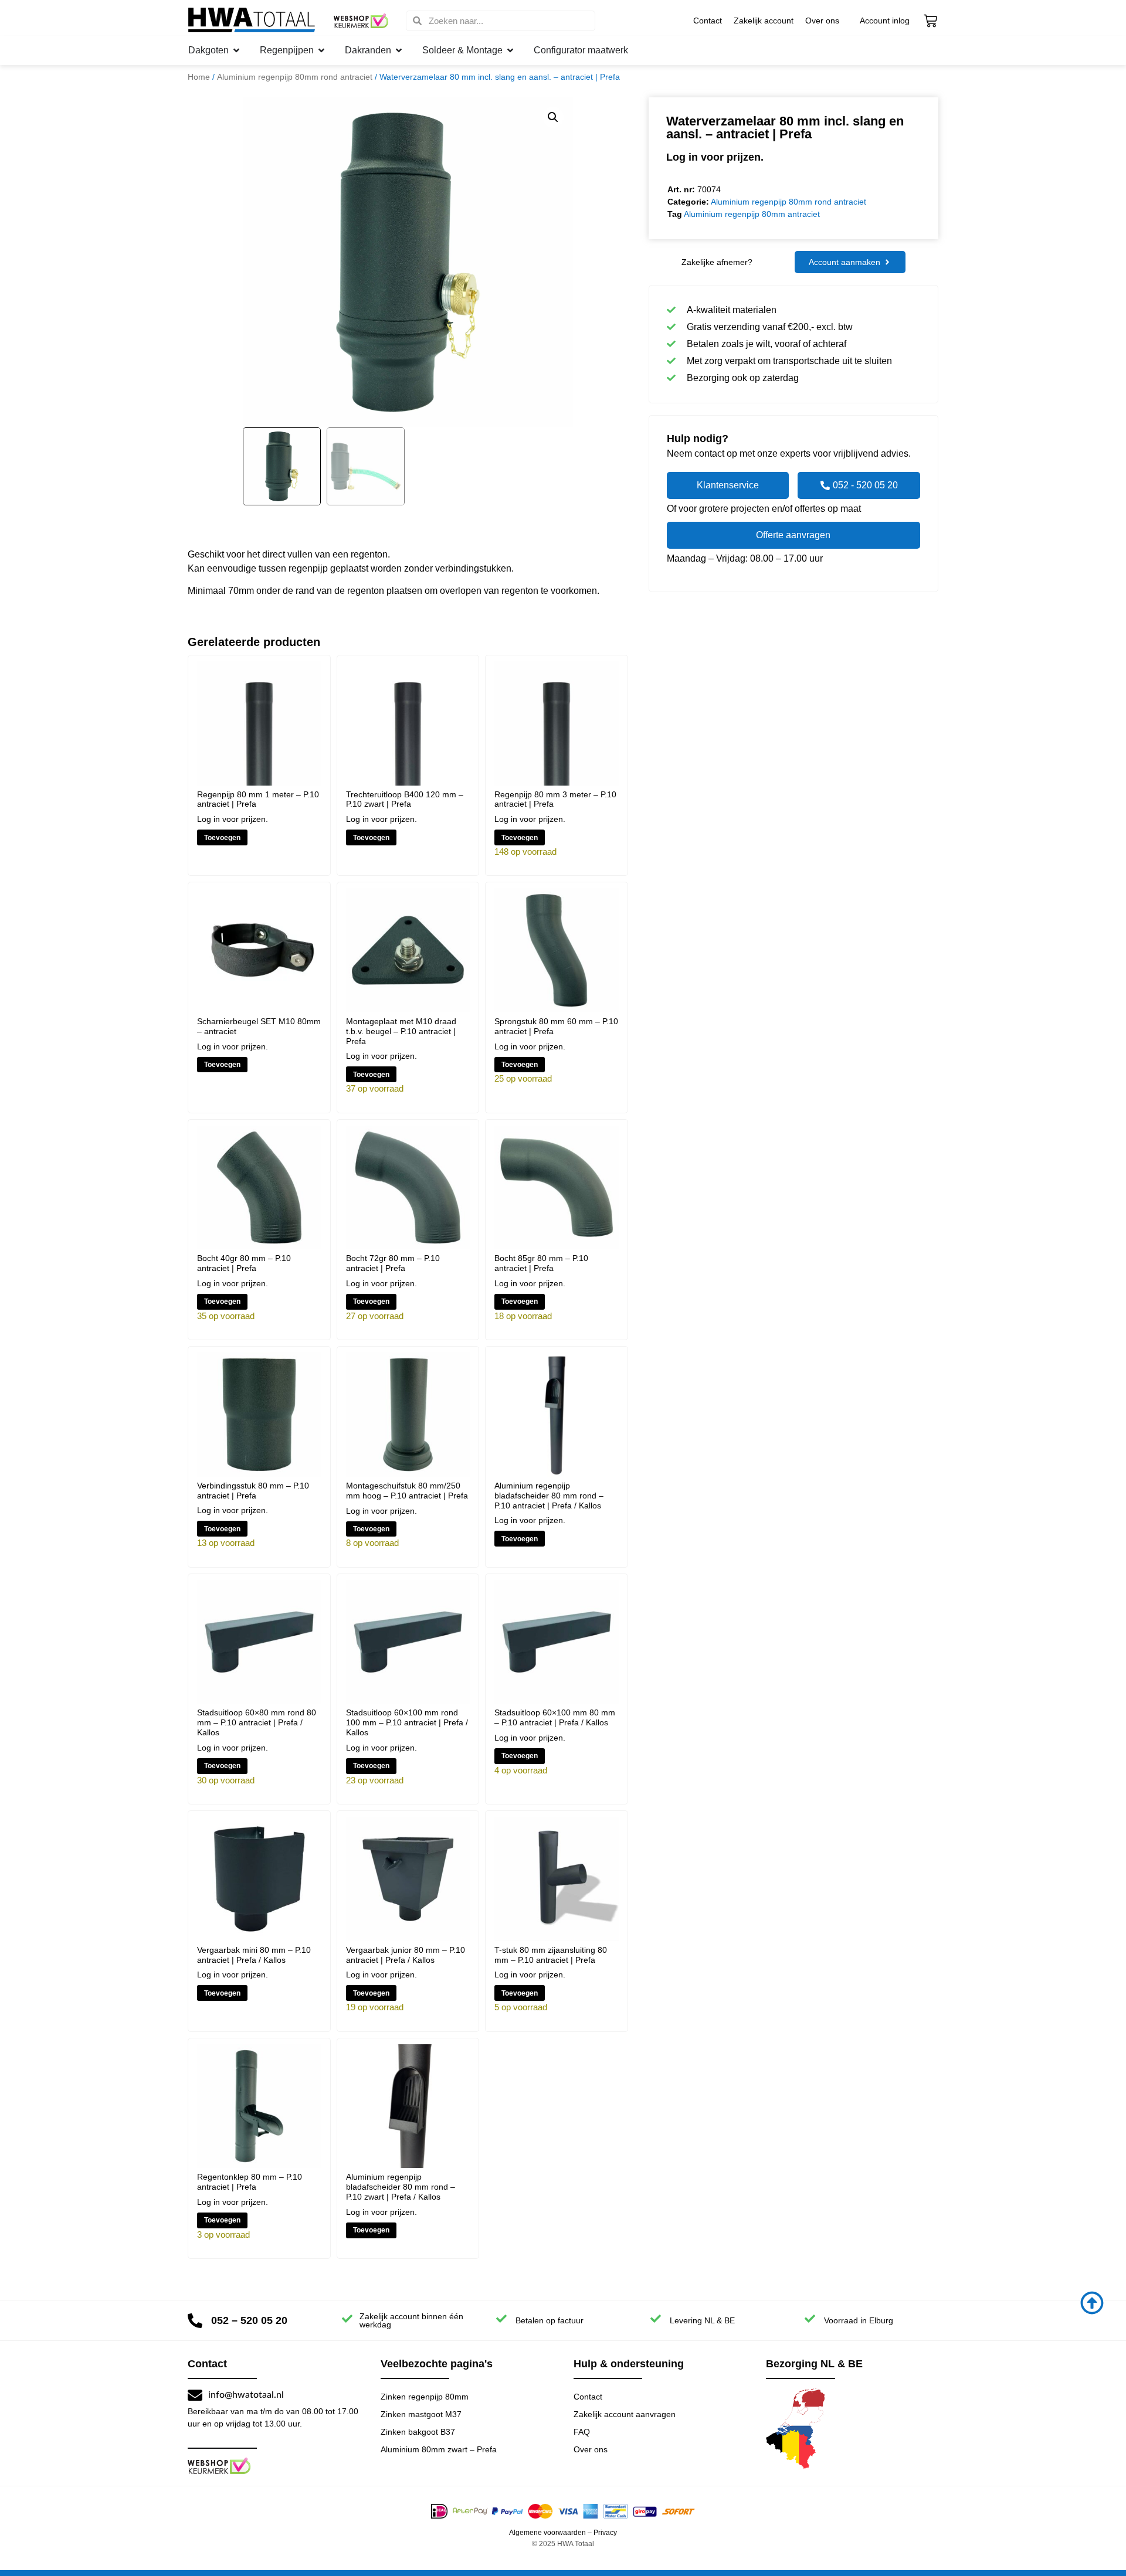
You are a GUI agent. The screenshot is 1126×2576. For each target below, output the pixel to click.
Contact (708, 21)
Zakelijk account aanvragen (625, 2414)
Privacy (605, 2533)
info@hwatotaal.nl (246, 2395)
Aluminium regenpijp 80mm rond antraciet (295, 77)
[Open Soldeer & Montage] (510, 50)
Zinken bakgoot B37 (418, 2432)
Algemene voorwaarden (547, 2533)
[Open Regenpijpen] (321, 50)
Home (199, 77)
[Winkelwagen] (930, 21)
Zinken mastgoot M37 (421, 2414)
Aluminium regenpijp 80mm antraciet (752, 214)
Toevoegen (222, 838)
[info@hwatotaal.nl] (195, 2395)
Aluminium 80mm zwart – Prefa (439, 2449)
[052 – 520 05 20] (195, 2321)
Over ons (822, 21)
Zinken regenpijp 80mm (425, 2397)
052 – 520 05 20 (249, 2320)
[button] (553, 117)
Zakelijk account (764, 21)
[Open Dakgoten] (236, 50)
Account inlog (885, 21)
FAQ (582, 2432)
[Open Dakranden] (399, 50)
